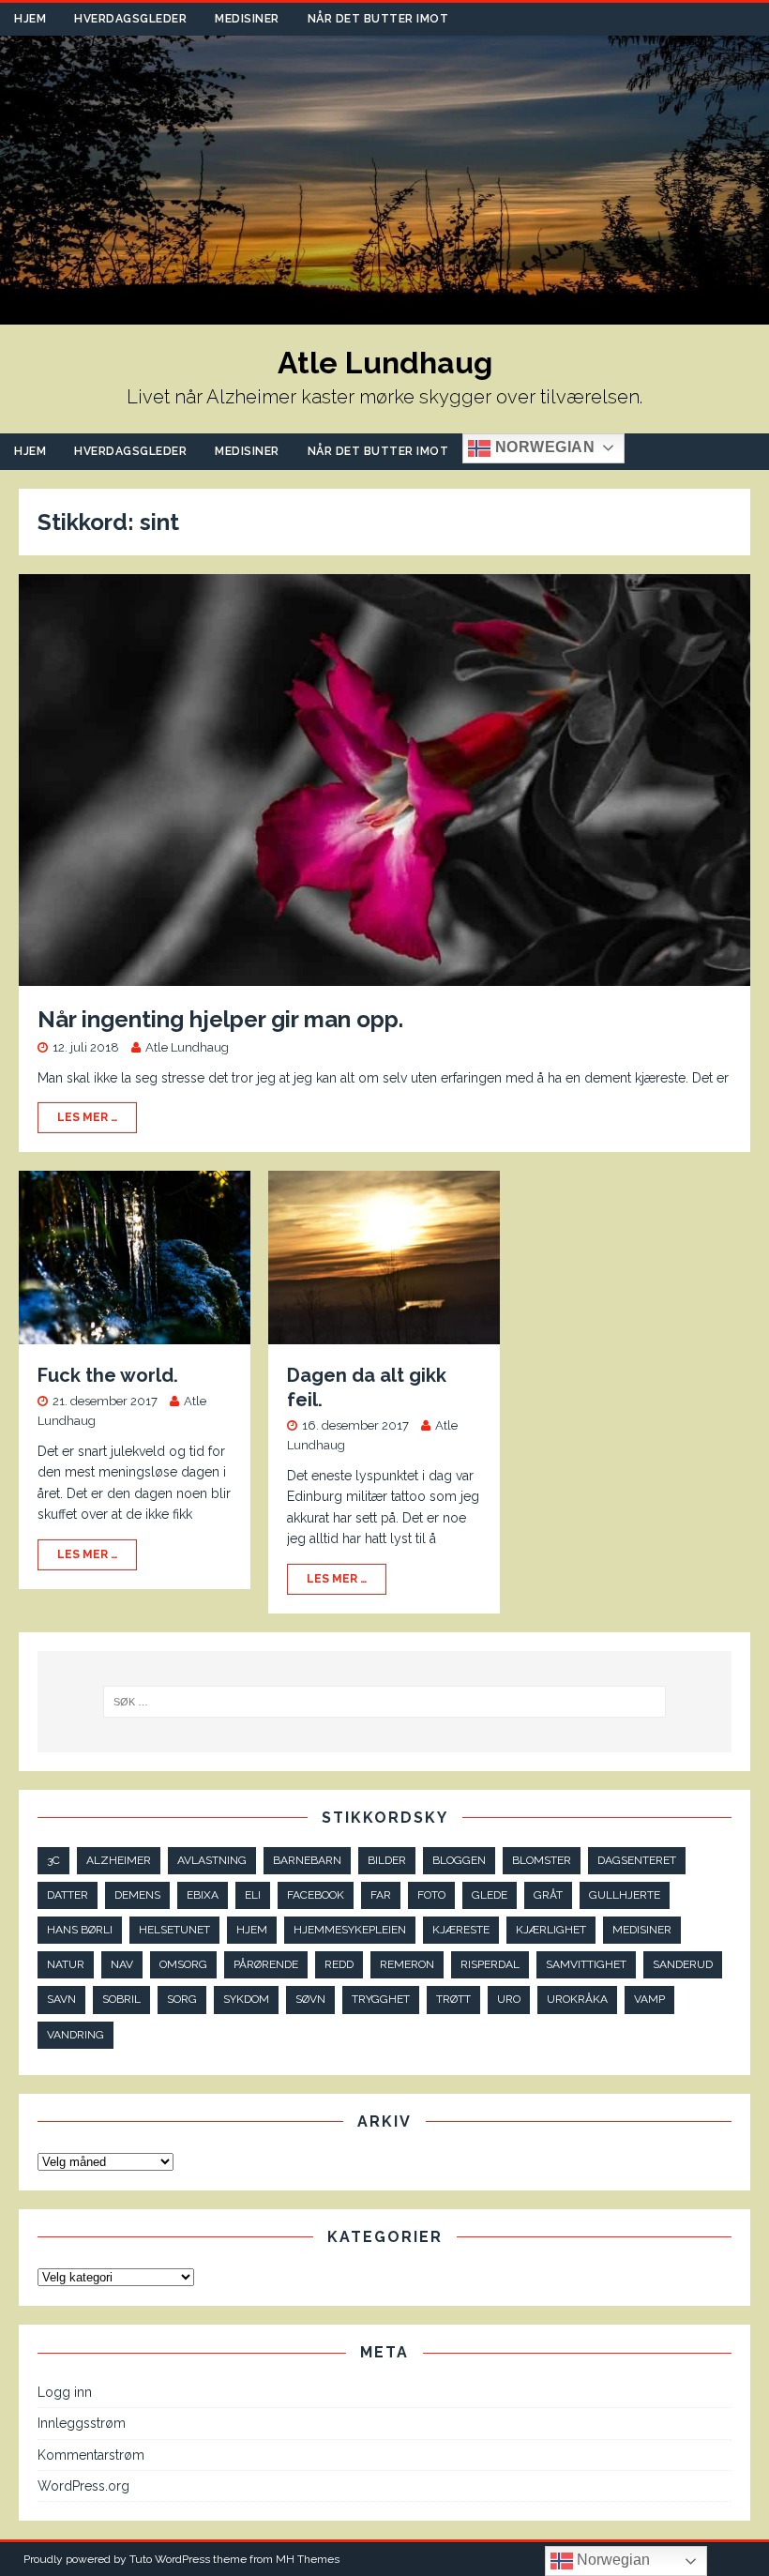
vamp (649, 1999)
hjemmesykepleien (350, 1930)
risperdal (490, 1964)
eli (253, 1895)
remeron (407, 1964)
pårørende (266, 1964)
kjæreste (461, 1930)
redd (339, 1964)
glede (490, 1895)
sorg (182, 1999)
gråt (548, 1895)
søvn (310, 1999)
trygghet (381, 1999)
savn (61, 1999)
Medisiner (247, 19)
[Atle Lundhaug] (384, 314)
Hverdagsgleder (130, 19)
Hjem (30, 19)
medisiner (642, 1930)
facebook (316, 1895)
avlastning (212, 1860)
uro (509, 1999)
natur (66, 1964)
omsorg (183, 1964)
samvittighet (586, 1964)
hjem (252, 1930)
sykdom (246, 1999)
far (381, 1895)
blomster (542, 1860)
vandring (75, 2035)
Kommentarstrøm (91, 2455)
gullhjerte (625, 1895)
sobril (121, 1999)
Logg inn (65, 2392)
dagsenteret (637, 1860)
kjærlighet (551, 1930)
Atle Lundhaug (187, 1047)
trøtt (453, 1999)
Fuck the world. (108, 1375)
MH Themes (308, 2559)
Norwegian (543, 447)
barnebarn (307, 1860)
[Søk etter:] (384, 1702)
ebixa (203, 1895)
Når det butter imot (378, 19)
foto (431, 1895)
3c (53, 1860)
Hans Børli (80, 1930)
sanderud (683, 1964)
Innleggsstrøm (82, 2423)
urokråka (577, 1999)
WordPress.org (83, 2486)
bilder (387, 1860)
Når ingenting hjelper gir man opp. (220, 1019)
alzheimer (119, 1860)
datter (68, 1895)
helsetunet (174, 1930)
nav (122, 1964)
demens (137, 1895)
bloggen (459, 1860)
